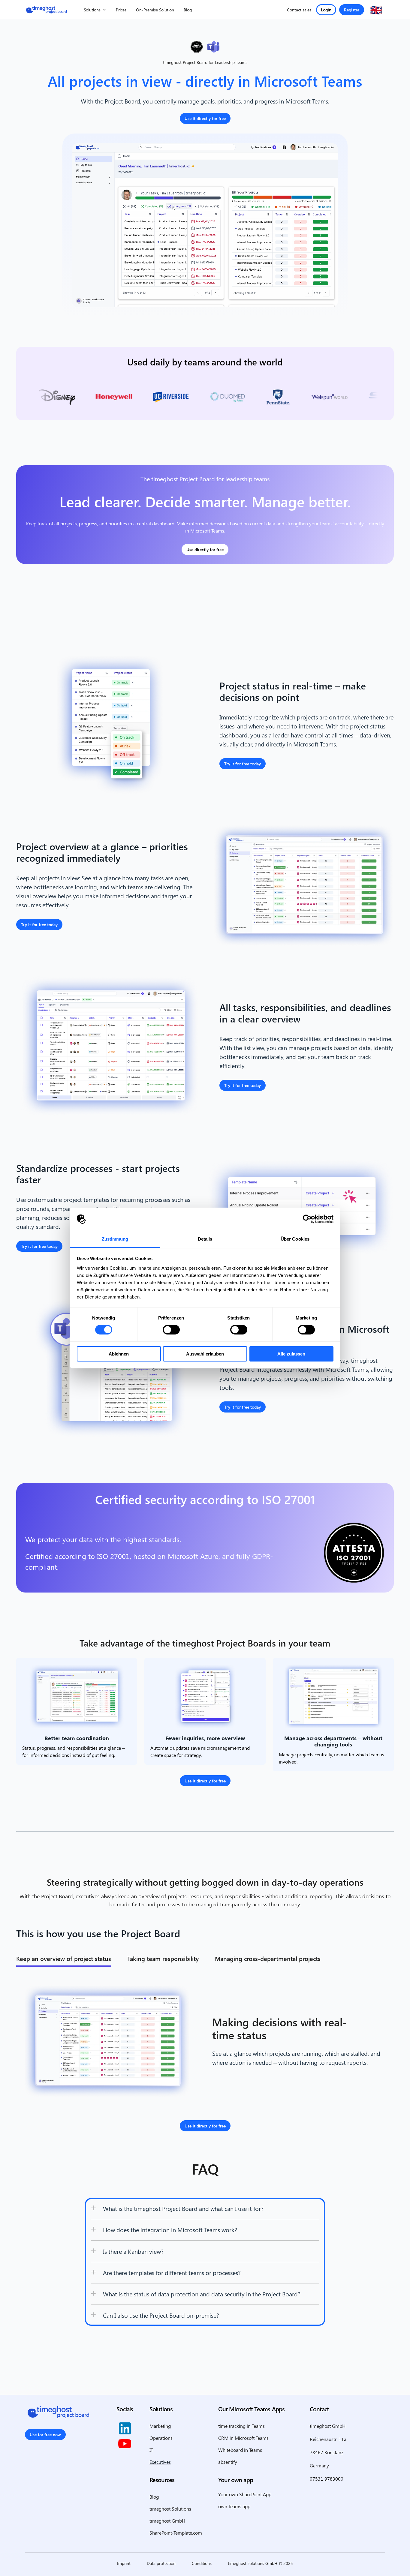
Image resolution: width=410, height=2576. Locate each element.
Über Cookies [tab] (295, 1239)
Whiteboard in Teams (240, 2450)
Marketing (160, 2426)
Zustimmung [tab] (115, 1239)
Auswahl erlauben (205, 1354)
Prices (121, 10)
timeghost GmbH (167, 2521)
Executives (160, 2462)
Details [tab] (205, 1239)
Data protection (161, 2563)
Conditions (202, 2563)
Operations (161, 2438)
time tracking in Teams (241, 2426)
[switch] (171, 1330)
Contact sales (299, 10)
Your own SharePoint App (245, 2494)
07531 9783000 (327, 2479)
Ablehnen (119, 1354)
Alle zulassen (291, 1354)
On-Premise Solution (155, 10)
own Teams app (234, 2506)
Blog (188, 10)
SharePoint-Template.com (176, 2533)
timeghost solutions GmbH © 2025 (260, 2563)
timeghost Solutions (170, 2509)
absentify (228, 2462)
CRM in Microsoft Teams (243, 2438)
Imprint (124, 2563)
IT (151, 2450)
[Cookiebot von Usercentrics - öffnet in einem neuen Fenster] (307, 1219)
